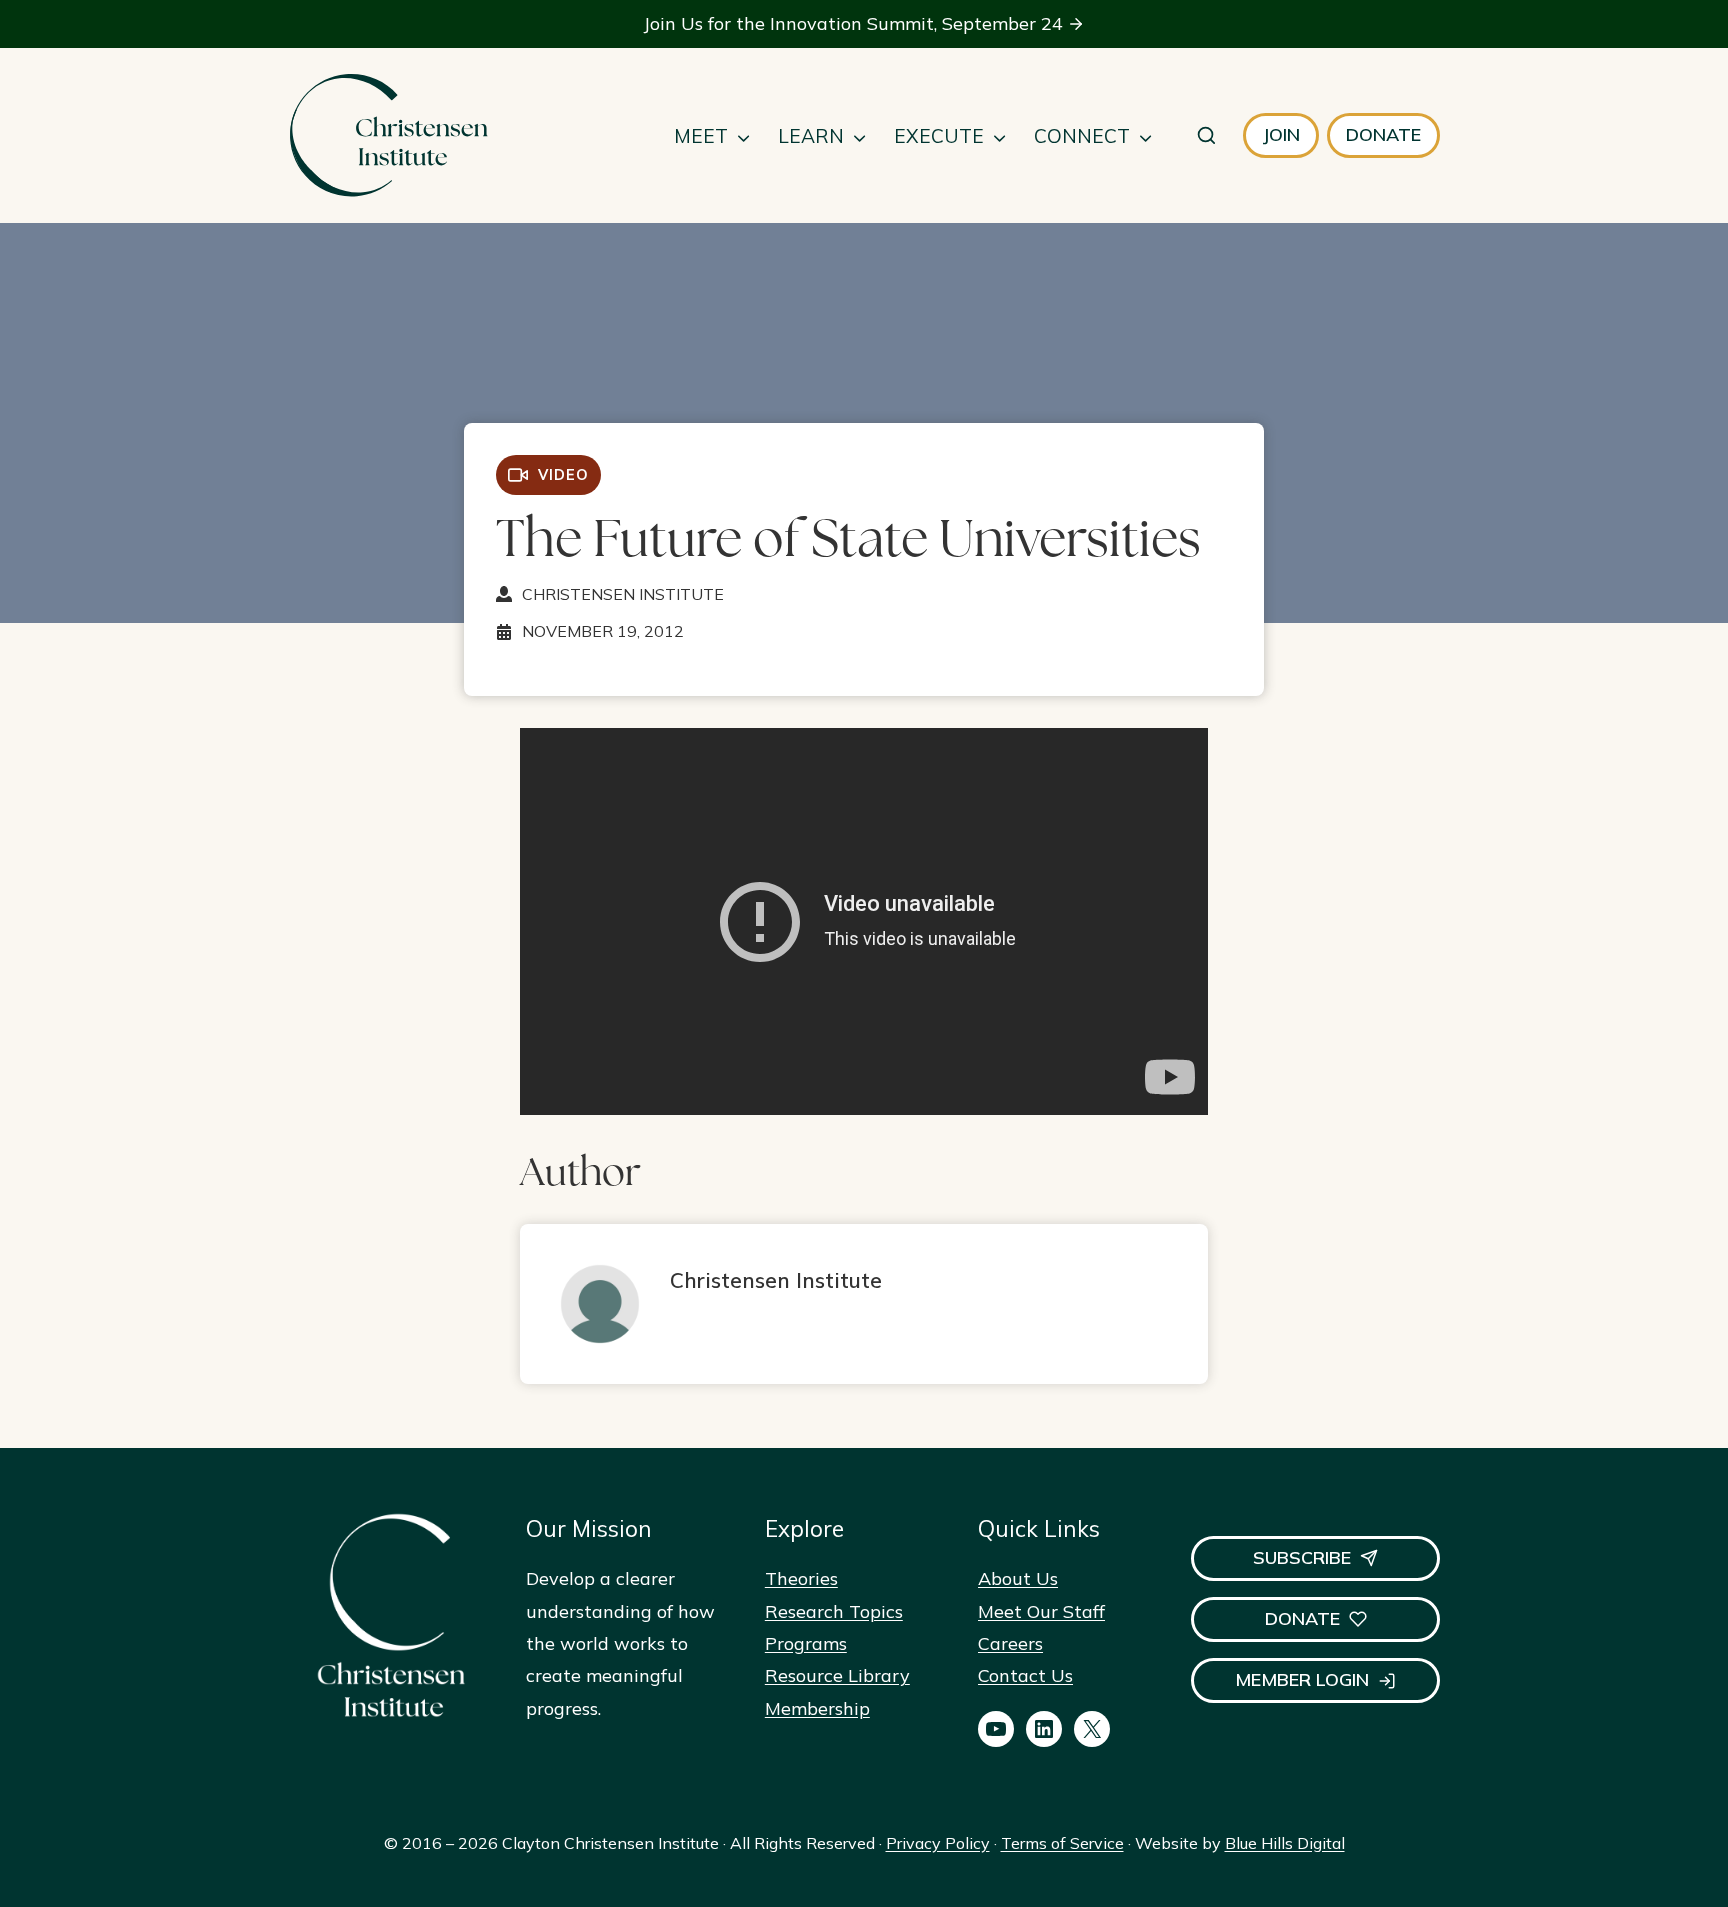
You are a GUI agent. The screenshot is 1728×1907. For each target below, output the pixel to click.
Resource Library (837, 1675)
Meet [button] (701, 136)
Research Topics (834, 1611)
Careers (1010, 1643)
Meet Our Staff (1041, 1611)
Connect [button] (1082, 136)
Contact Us (1025, 1675)
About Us (1018, 1578)
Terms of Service (1062, 1843)
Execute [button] (939, 136)
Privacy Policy (938, 1843)
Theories (801, 1578)
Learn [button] (811, 136)
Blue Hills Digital (1285, 1843)
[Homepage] (388, 135)
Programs (806, 1643)
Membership (817, 1708)
